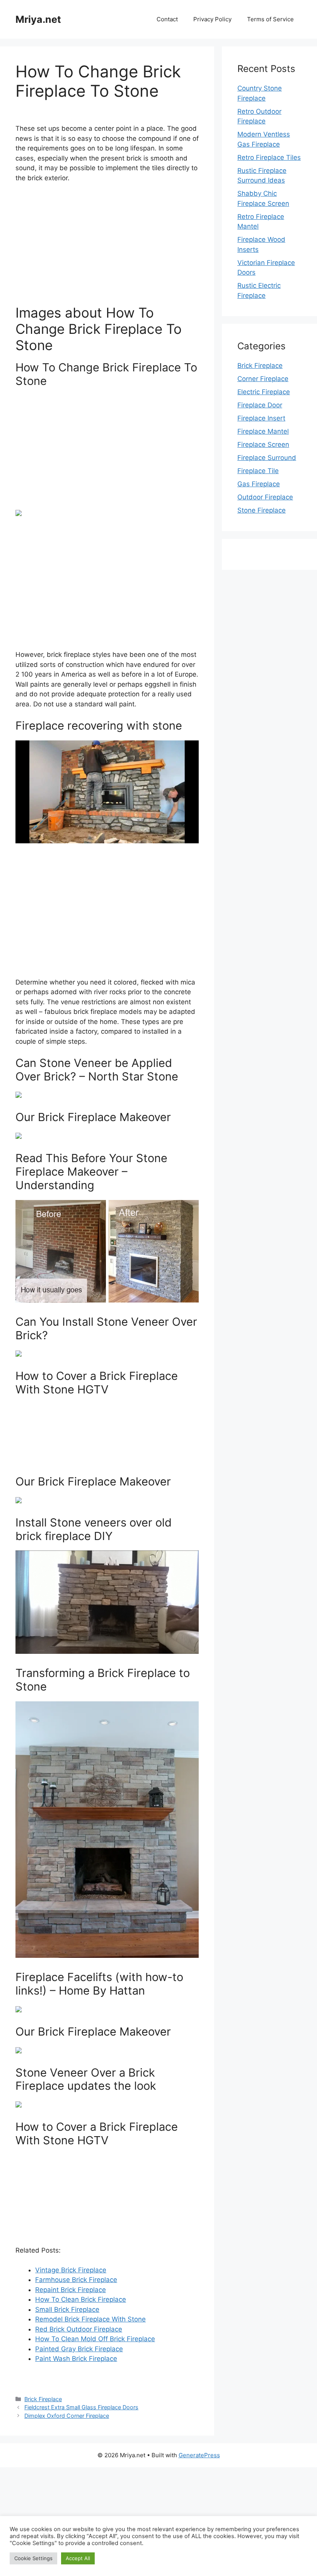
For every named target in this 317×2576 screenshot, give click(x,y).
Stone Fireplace (262, 510)
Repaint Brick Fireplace (71, 2290)
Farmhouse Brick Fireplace (76, 2280)
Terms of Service (270, 19)
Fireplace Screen (263, 444)
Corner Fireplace (263, 379)
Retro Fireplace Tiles (269, 157)
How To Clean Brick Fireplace (81, 2299)
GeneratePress (199, 2455)
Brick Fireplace (43, 2399)
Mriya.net (38, 19)
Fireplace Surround (267, 458)
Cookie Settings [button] (33, 2558)
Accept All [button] (78, 2558)
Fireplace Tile (258, 471)
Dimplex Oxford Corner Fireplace (67, 2416)
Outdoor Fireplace (265, 497)
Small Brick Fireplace (67, 2309)
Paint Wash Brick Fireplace (76, 2359)
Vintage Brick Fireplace (71, 2270)
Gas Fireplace (259, 484)
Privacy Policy (212, 19)
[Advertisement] (107, 247)
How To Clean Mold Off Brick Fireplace (95, 2339)
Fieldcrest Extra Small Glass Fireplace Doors (81, 2407)
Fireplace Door (260, 405)
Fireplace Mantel (263, 431)
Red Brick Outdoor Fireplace (79, 2329)
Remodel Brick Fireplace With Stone (90, 2319)
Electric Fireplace (264, 392)
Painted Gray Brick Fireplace (79, 2349)
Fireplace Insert (261, 418)
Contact (167, 19)
